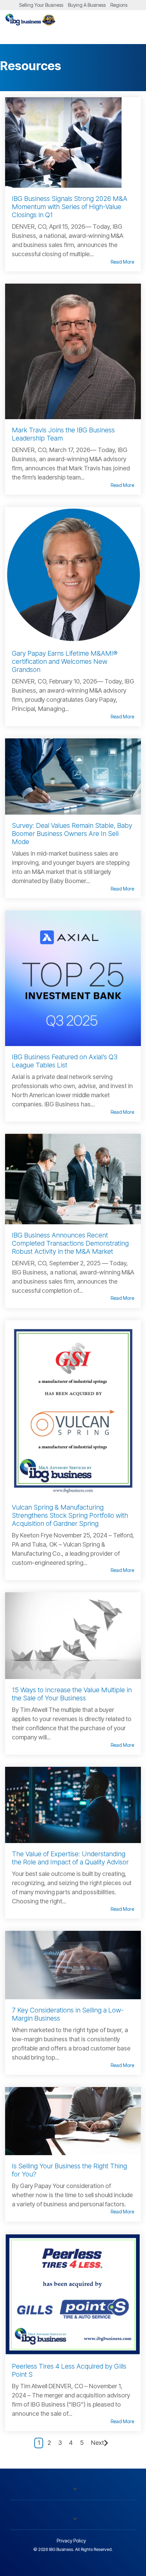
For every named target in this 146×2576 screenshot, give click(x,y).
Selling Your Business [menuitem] (41, 5)
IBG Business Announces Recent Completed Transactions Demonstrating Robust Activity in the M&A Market (70, 1243)
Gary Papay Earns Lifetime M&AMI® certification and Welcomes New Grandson (65, 661)
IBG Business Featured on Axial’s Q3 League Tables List (65, 1061)
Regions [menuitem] (119, 5)
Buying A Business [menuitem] (87, 5)
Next (97, 2443)
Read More (122, 262)
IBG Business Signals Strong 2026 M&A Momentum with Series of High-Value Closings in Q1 (70, 207)
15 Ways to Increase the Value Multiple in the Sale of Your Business (72, 1694)
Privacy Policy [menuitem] (71, 2541)
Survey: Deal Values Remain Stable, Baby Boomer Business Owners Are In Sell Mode (72, 834)
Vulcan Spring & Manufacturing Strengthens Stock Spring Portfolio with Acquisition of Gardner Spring (70, 1515)
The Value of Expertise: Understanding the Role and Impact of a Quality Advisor (70, 1858)
